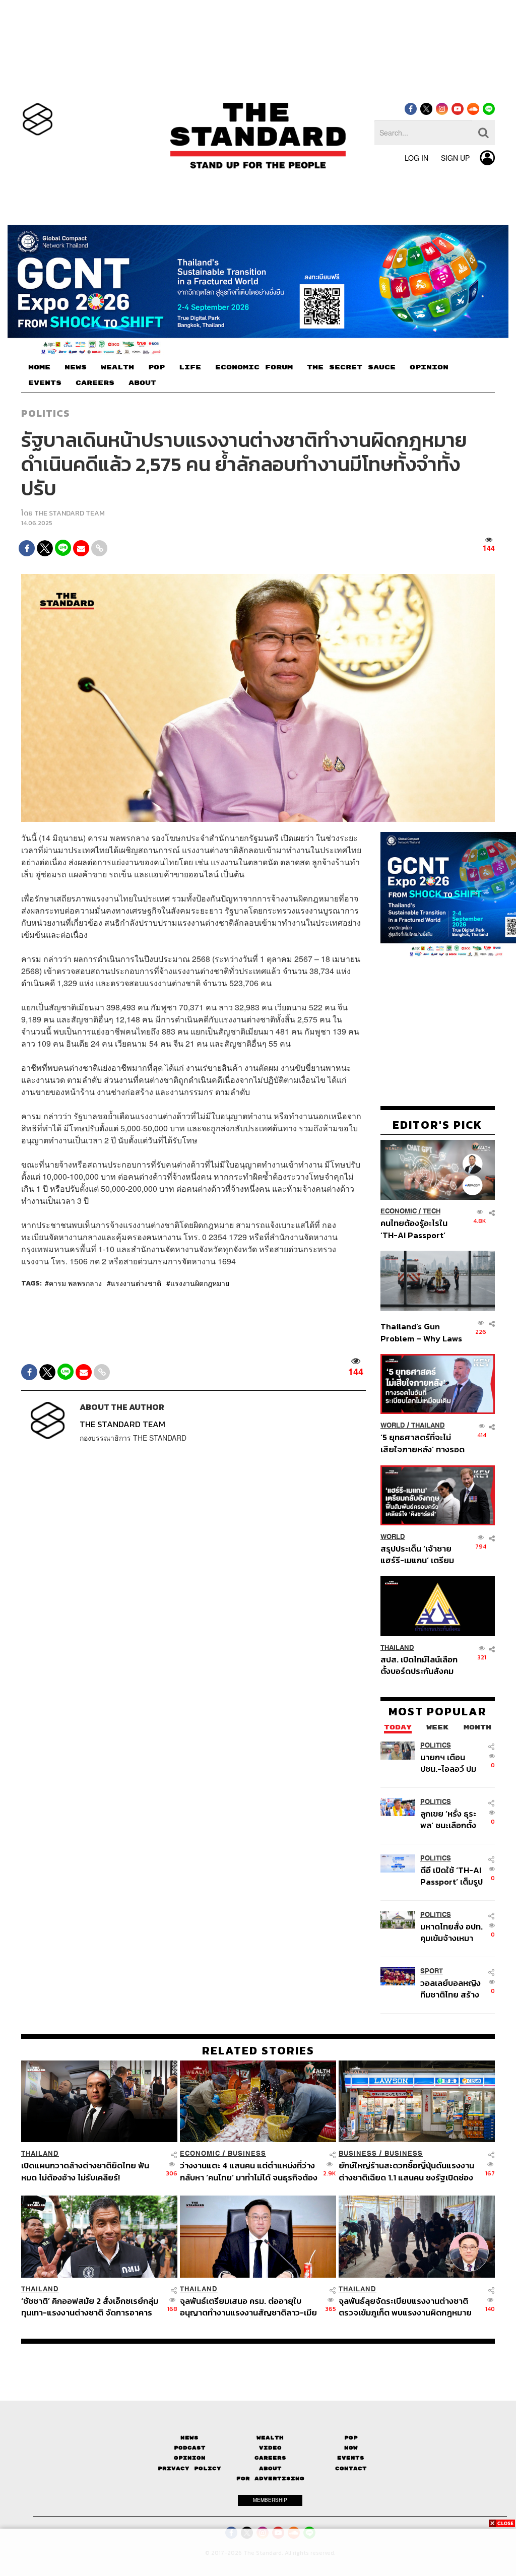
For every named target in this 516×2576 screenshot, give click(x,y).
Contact (351, 2468)
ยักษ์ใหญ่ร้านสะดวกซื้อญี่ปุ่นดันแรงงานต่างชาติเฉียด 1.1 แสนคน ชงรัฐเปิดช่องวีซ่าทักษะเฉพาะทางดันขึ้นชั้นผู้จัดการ (406, 2171)
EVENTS (45, 383)
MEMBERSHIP (270, 2500)
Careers (270, 2458)
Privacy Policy (189, 2468)
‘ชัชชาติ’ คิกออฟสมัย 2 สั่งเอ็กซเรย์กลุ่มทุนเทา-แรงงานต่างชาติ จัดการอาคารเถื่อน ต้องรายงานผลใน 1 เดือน (90, 2307)
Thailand (428, 1425)
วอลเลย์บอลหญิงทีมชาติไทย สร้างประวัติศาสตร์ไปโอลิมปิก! (450, 1989)
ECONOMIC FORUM (254, 367)
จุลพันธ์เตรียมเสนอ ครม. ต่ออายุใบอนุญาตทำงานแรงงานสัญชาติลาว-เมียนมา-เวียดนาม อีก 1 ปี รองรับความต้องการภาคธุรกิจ (248, 2307)
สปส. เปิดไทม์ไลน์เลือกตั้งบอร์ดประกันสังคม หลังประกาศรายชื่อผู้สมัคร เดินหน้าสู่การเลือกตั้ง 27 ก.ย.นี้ (419, 1665)
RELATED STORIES (258, 2050)
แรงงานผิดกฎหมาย (200, 1283)
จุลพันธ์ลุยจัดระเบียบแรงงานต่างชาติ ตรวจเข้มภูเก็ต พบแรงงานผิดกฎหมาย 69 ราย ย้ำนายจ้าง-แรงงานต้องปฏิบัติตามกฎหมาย (406, 2307)
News (189, 2438)
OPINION (429, 367)
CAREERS (95, 383)
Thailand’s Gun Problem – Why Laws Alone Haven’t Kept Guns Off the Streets (422, 1332)
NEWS (76, 367)
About (270, 2468)
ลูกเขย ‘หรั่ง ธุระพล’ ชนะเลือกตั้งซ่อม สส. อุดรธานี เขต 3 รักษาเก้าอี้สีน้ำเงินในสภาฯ (451, 1819)
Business (247, 2153)
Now (351, 2448)
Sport (432, 1971)
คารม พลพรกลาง (75, 1283)
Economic (399, 1211)
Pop (351, 2438)
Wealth (270, 2438)
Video (270, 2448)
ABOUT (142, 383)
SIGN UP (455, 158)
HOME (39, 367)
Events (351, 2458)
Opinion (190, 2458)
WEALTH (117, 367)
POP (156, 367)
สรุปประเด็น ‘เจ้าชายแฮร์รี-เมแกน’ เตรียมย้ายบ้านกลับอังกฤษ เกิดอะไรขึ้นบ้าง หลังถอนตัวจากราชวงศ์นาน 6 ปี (423, 1554)
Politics (45, 413)
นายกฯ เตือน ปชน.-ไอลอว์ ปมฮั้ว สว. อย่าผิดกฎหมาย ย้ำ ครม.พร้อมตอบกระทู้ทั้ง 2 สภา (448, 1763)
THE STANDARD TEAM (70, 513)
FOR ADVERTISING (270, 2478)
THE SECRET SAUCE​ (351, 367)
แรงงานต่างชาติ (136, 1283)
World (393, 1425)
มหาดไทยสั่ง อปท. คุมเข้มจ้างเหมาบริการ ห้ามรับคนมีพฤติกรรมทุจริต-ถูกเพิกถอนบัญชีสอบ (452, 1932)
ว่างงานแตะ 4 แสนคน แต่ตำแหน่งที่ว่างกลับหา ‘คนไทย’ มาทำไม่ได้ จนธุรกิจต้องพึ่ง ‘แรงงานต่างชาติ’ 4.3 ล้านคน (249, 2171)
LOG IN (416, 158)
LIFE (190, 367)
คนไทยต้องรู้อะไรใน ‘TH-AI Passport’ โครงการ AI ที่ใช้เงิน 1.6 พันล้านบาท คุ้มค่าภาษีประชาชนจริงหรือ (421, 1229)
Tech (432, 1211)
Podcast (190, 2448)
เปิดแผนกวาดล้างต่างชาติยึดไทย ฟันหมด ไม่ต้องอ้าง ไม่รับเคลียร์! (85, 2171)
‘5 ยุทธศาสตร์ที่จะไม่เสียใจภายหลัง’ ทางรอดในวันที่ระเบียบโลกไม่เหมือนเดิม (423, 1443)
